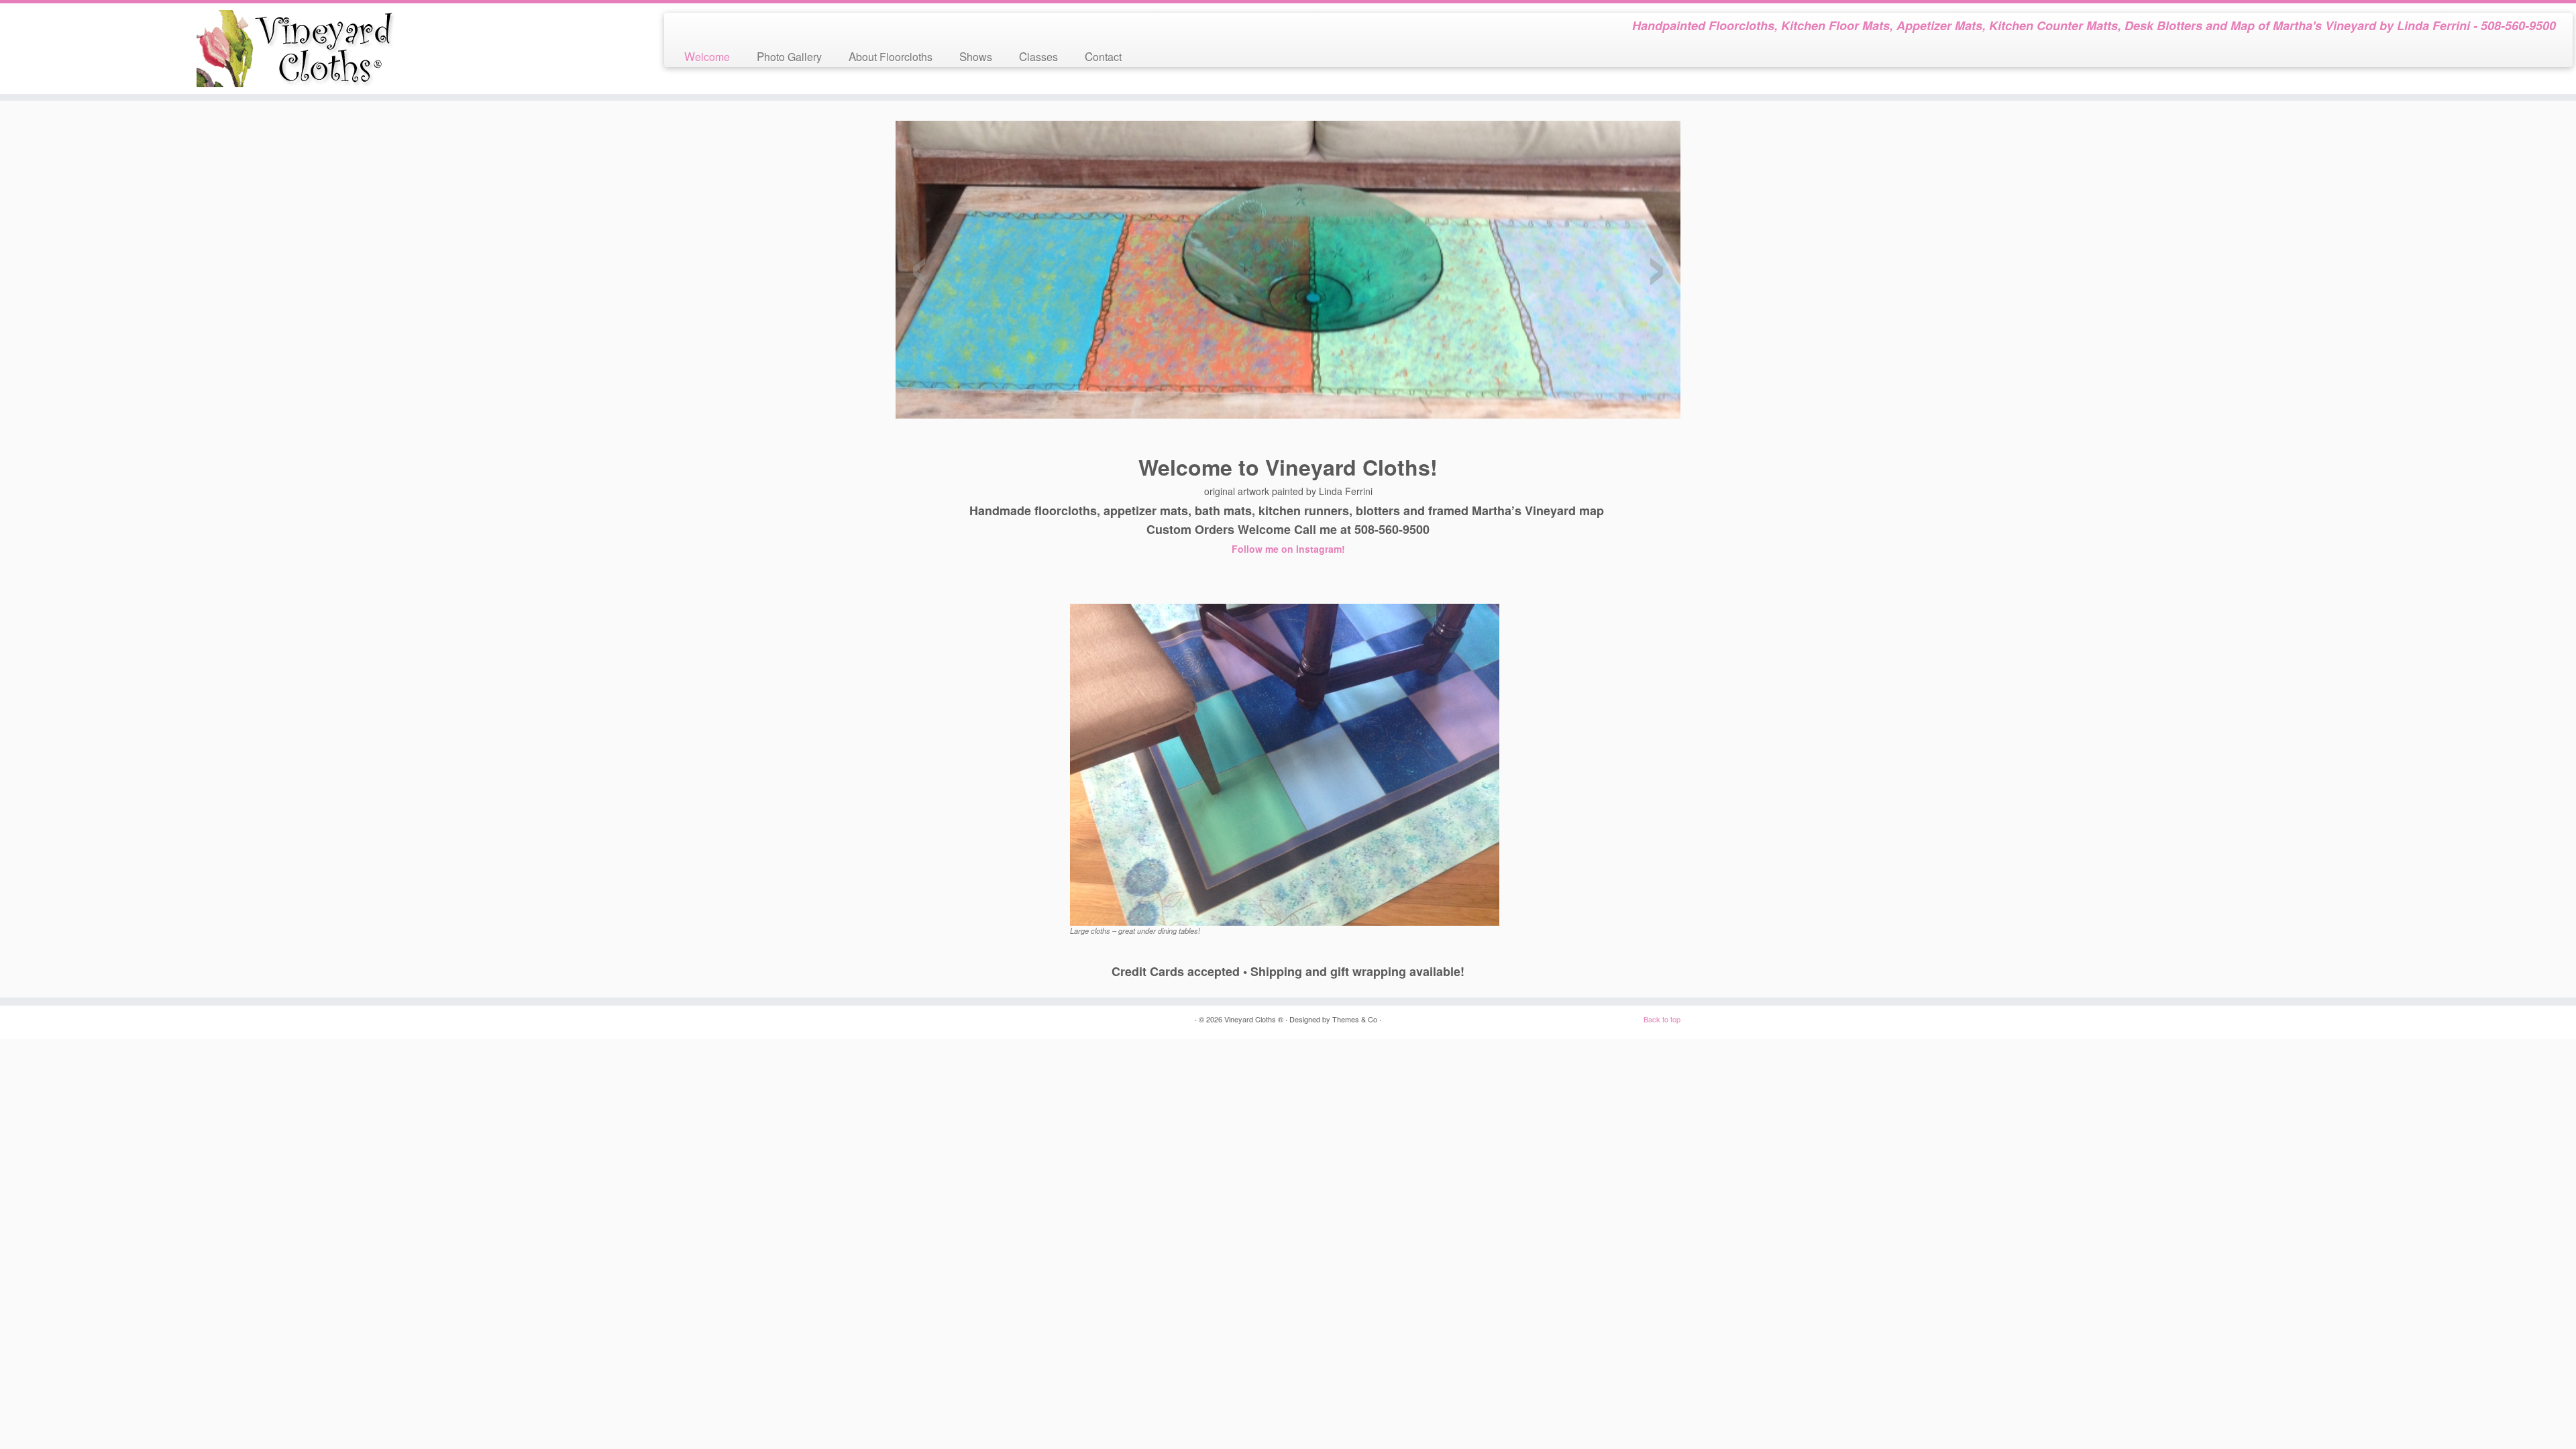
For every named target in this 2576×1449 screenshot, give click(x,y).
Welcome (707, 56)
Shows (976, 56)
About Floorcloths (891, 56)
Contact (1103, 56)
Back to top (1662, 1019)
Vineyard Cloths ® (1254, 1019)
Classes (1038, 56)
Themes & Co (1355, 1019)
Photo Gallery (789, 56)
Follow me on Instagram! (1288, 549)
